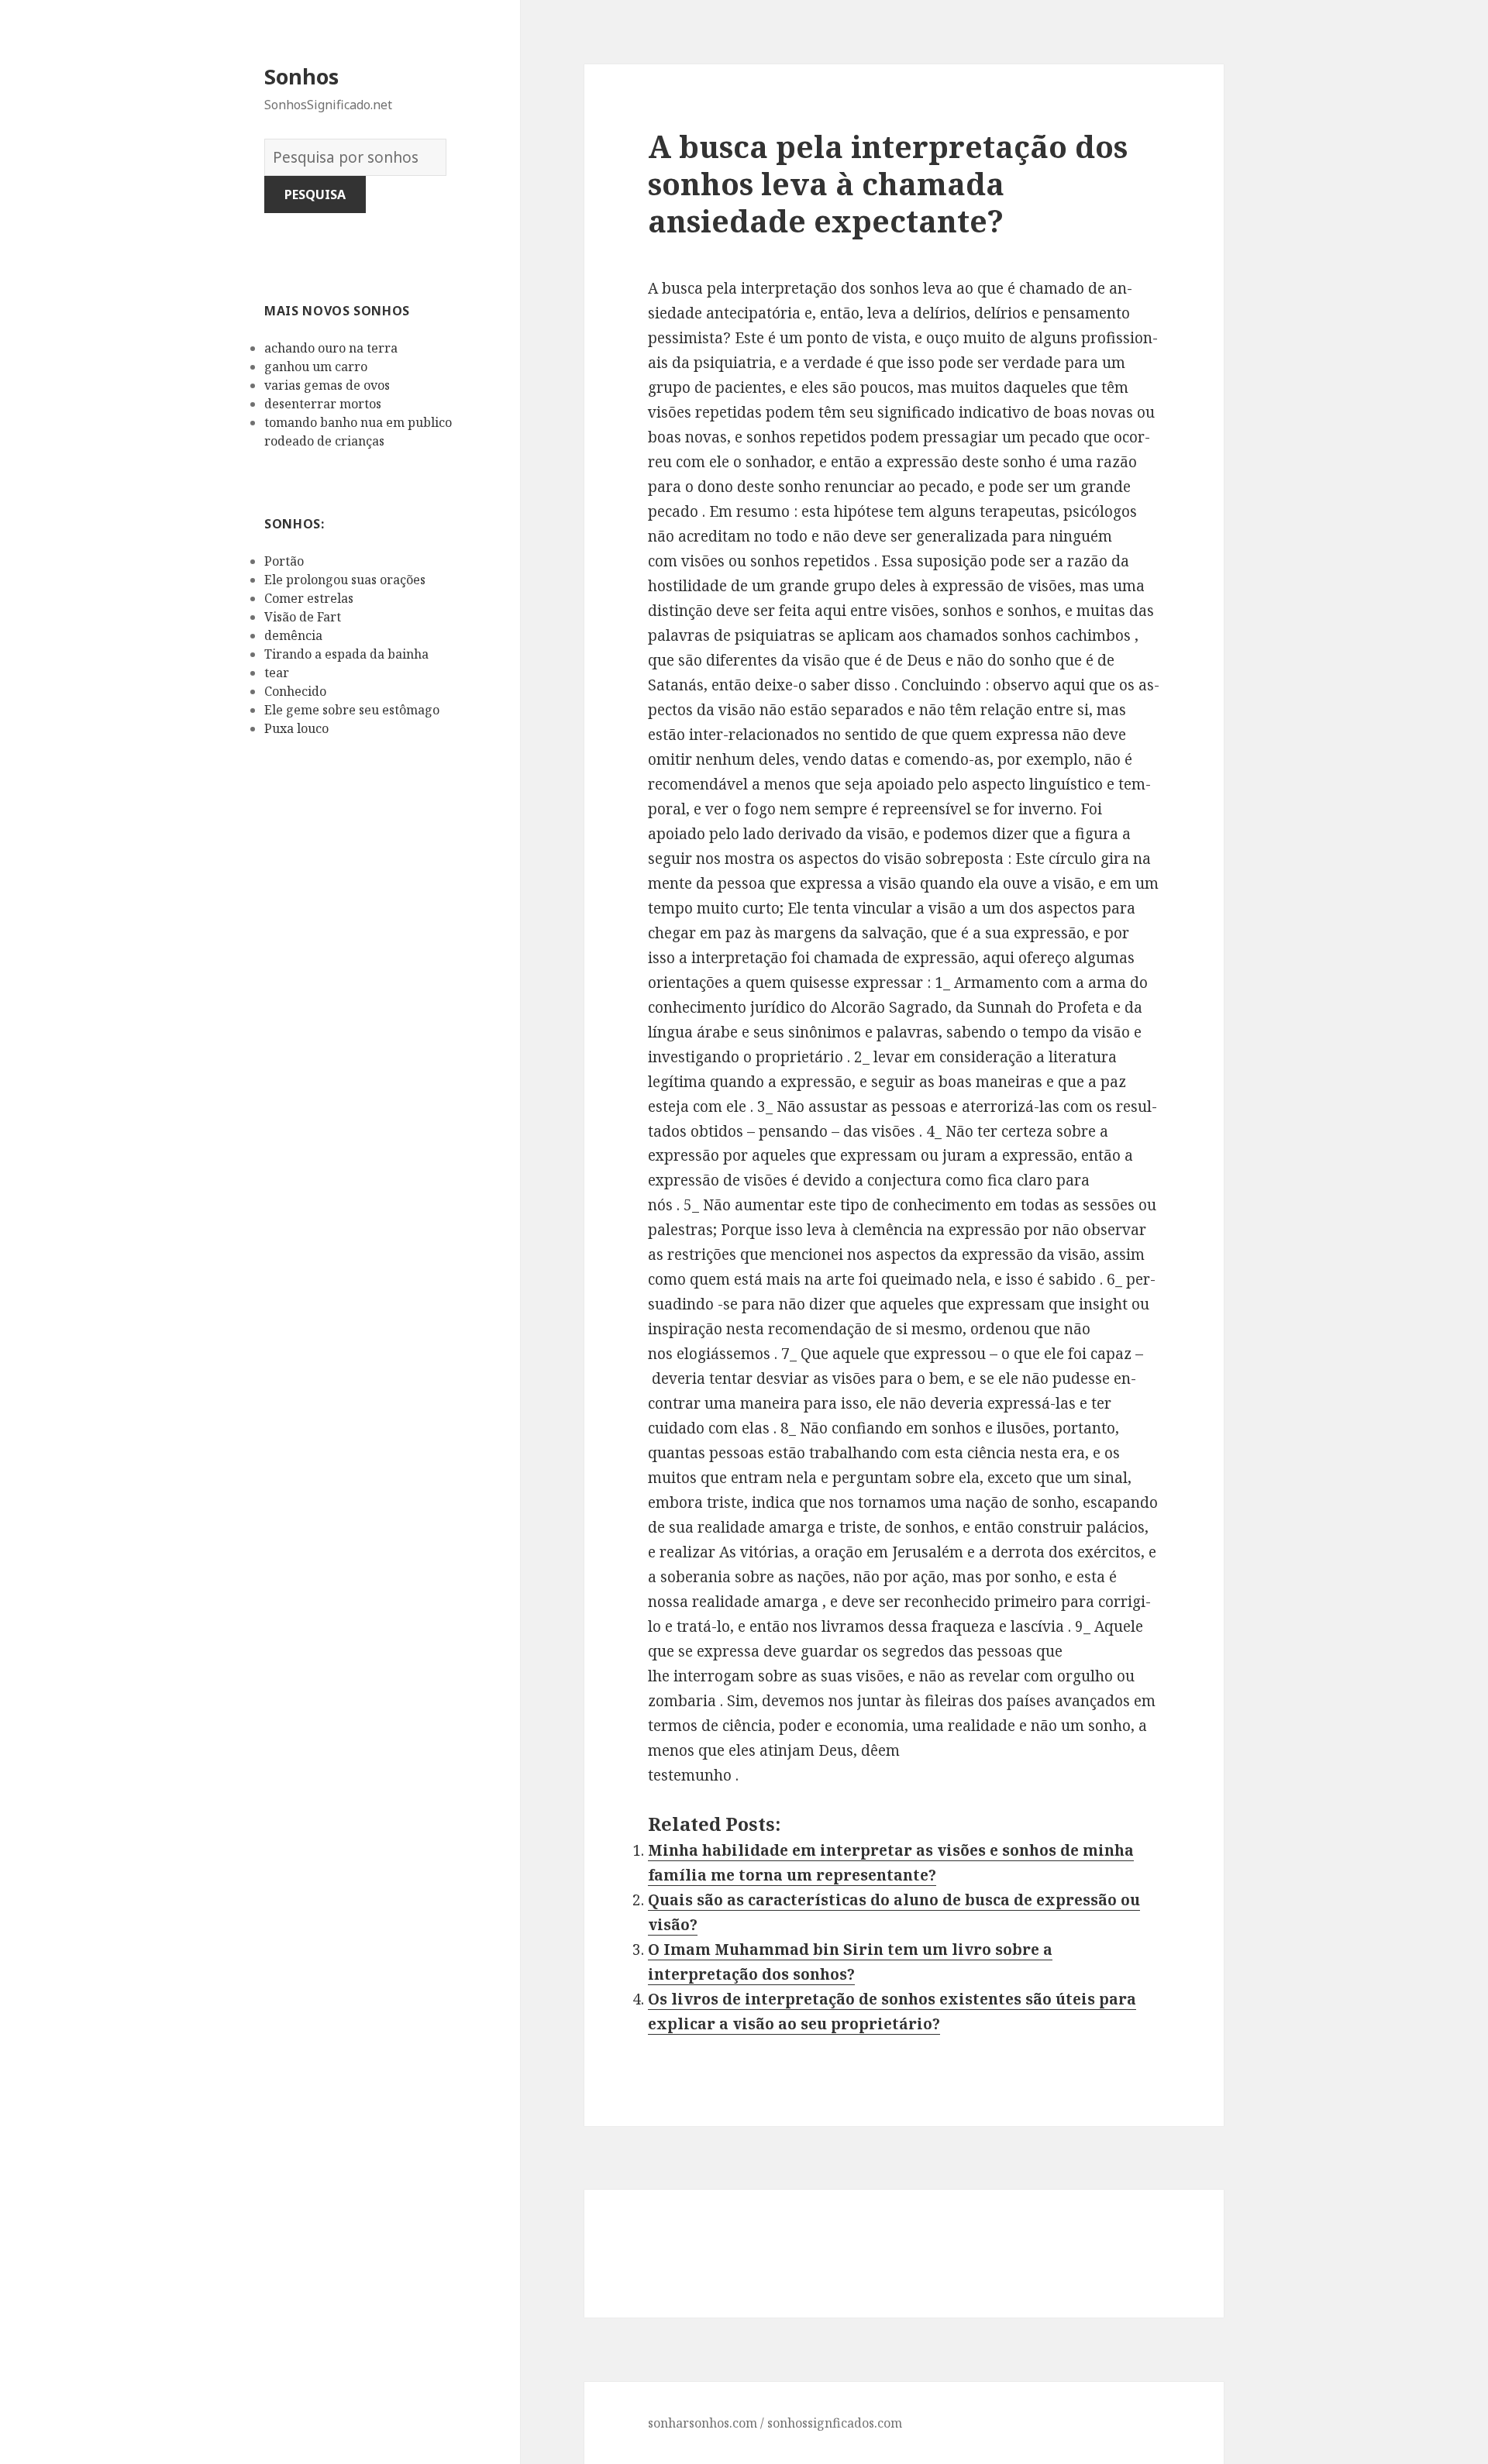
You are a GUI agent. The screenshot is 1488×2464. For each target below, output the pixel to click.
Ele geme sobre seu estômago (352, 710)
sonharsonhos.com (703, 2423)
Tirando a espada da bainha (346, 654)
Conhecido (295, 691)
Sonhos (301, 76)
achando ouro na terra (331, 348)
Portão (284, 561)
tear (277, 673)
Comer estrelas (309, 598)
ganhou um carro (316, 367)
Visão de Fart (303, 617)
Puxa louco (296, 728)
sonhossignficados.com (835, 2423)
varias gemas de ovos (327, 385)
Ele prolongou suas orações (345, 580)
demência (293, 635)
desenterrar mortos (323, 404)
